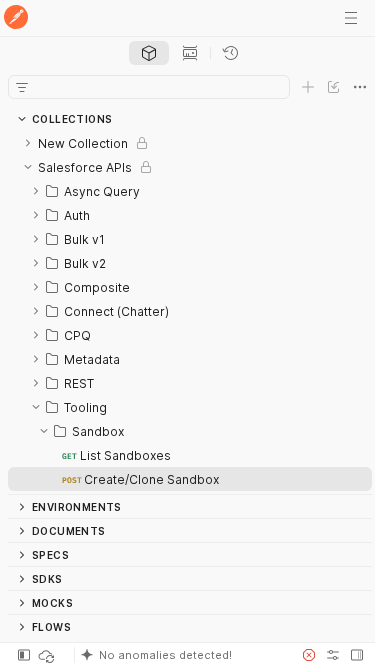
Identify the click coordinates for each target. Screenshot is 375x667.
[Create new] (308, 87)
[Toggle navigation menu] (351, 18)
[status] (48, 655)
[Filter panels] (22, 87)
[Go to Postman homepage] (16, 18)
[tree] (190, 312)
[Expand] (28, 143)
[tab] (149, 53)
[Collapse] (28, 167)
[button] (181, 655)
